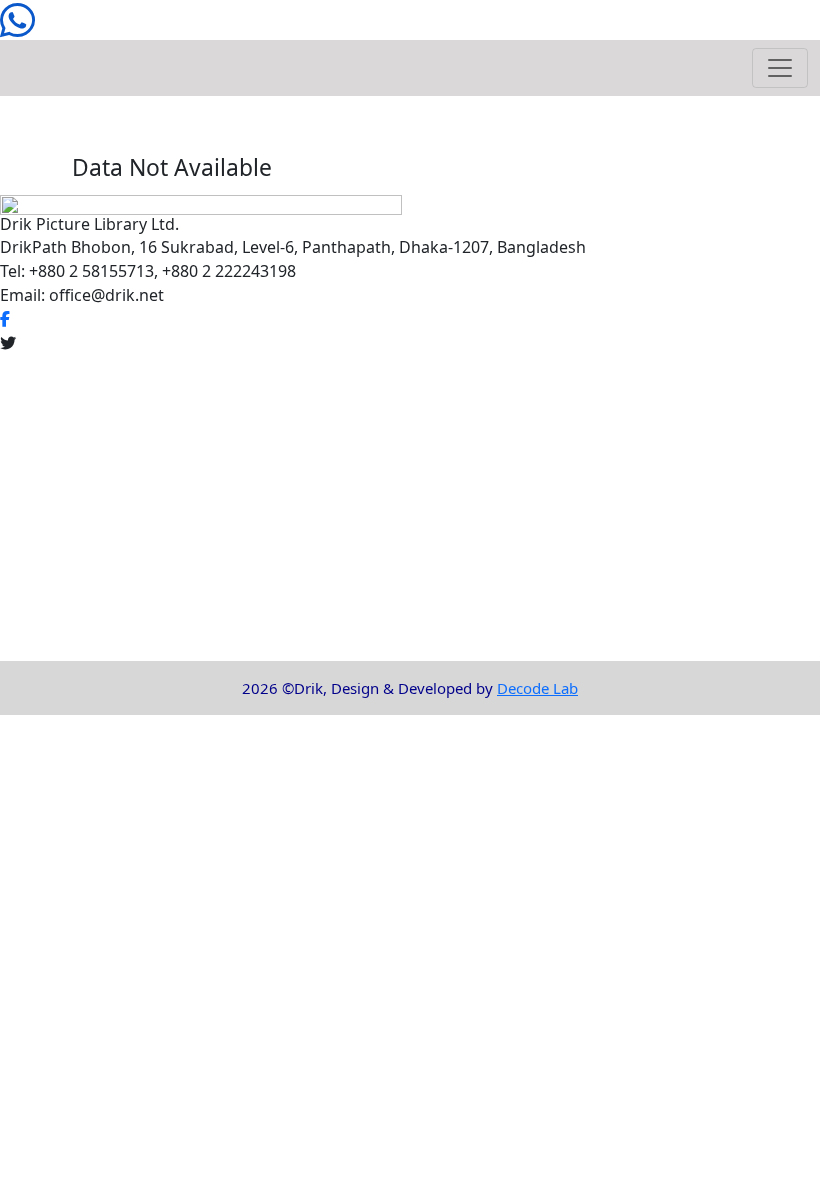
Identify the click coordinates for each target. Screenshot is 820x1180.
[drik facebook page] (5, 319)
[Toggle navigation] (780, 68)
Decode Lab (537, 688)
